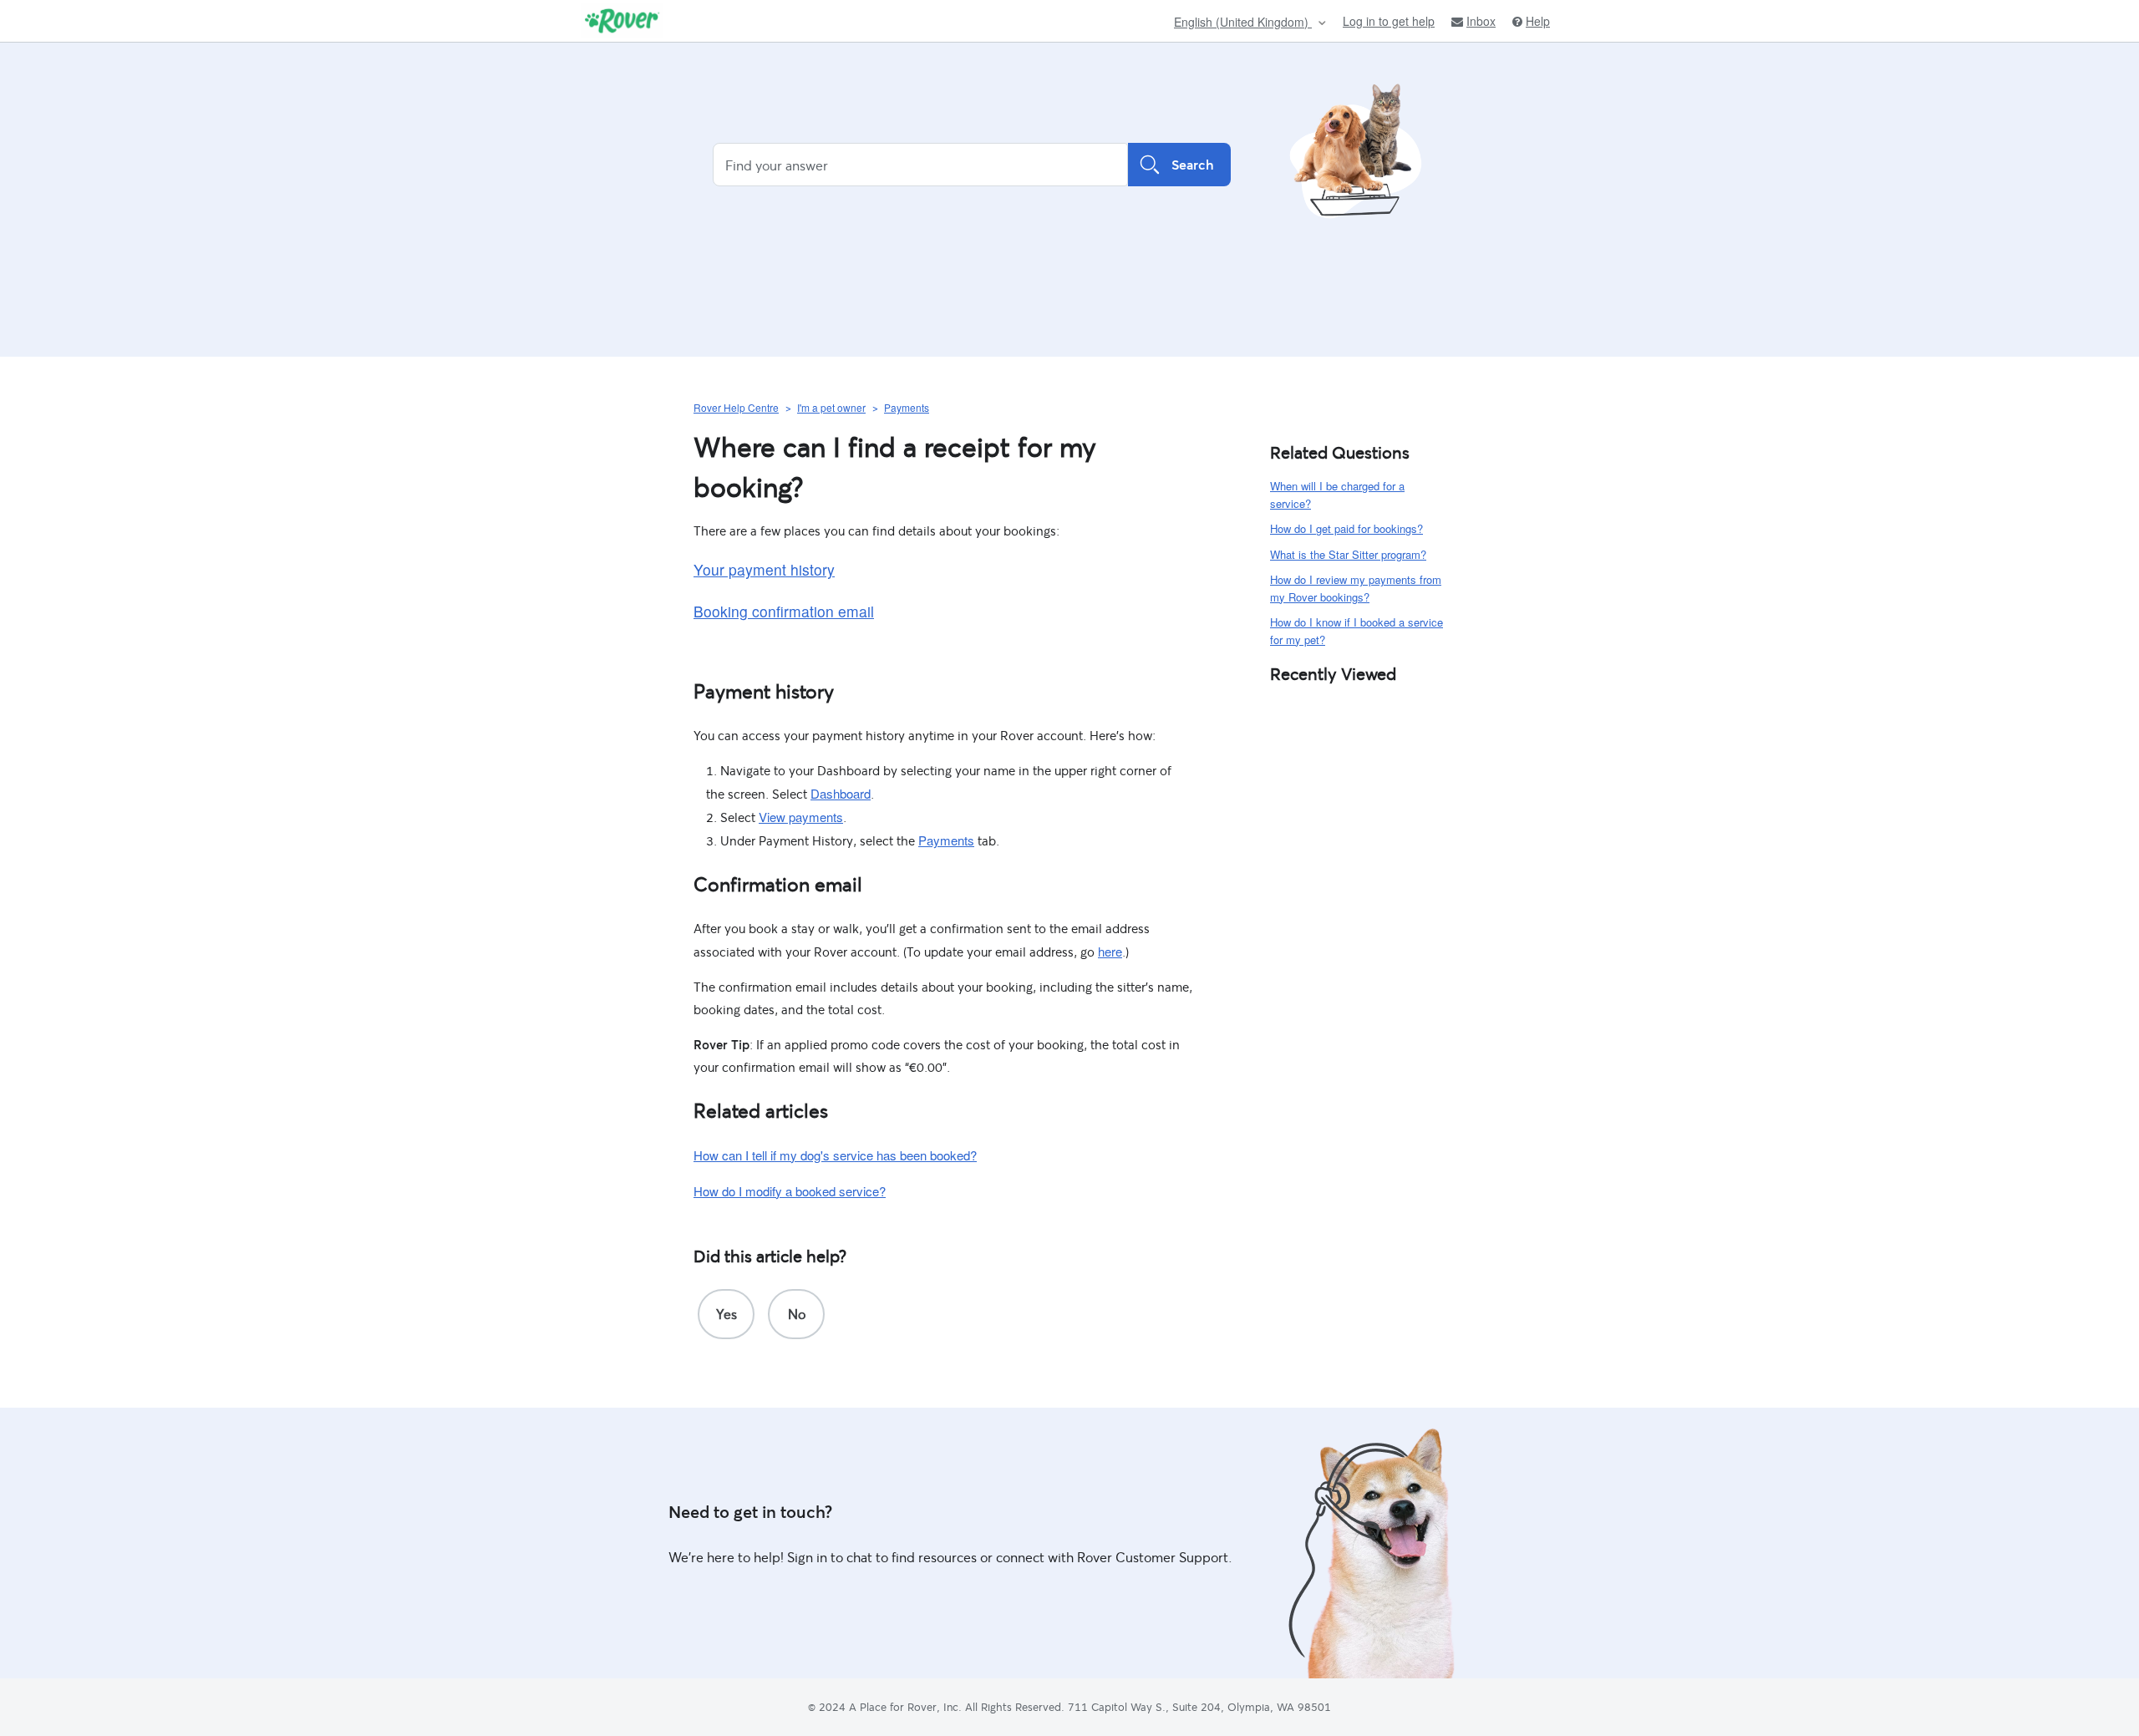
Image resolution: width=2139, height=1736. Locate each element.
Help (1538, 21)
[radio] (726, 1314)
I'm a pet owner (831, 407)
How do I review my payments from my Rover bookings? (1356, 588)
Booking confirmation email (784, 611)
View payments (801, 817)
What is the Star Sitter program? (1348, 554)
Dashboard (841, 793)
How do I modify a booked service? (790, 1191)
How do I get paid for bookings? (1346, 528)
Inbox (1481, 21)
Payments (907, 407)
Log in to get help (1389, 21)
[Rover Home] (622, 21)
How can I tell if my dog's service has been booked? (835, 1155)
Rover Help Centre (736, 407)
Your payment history (764, 569)
